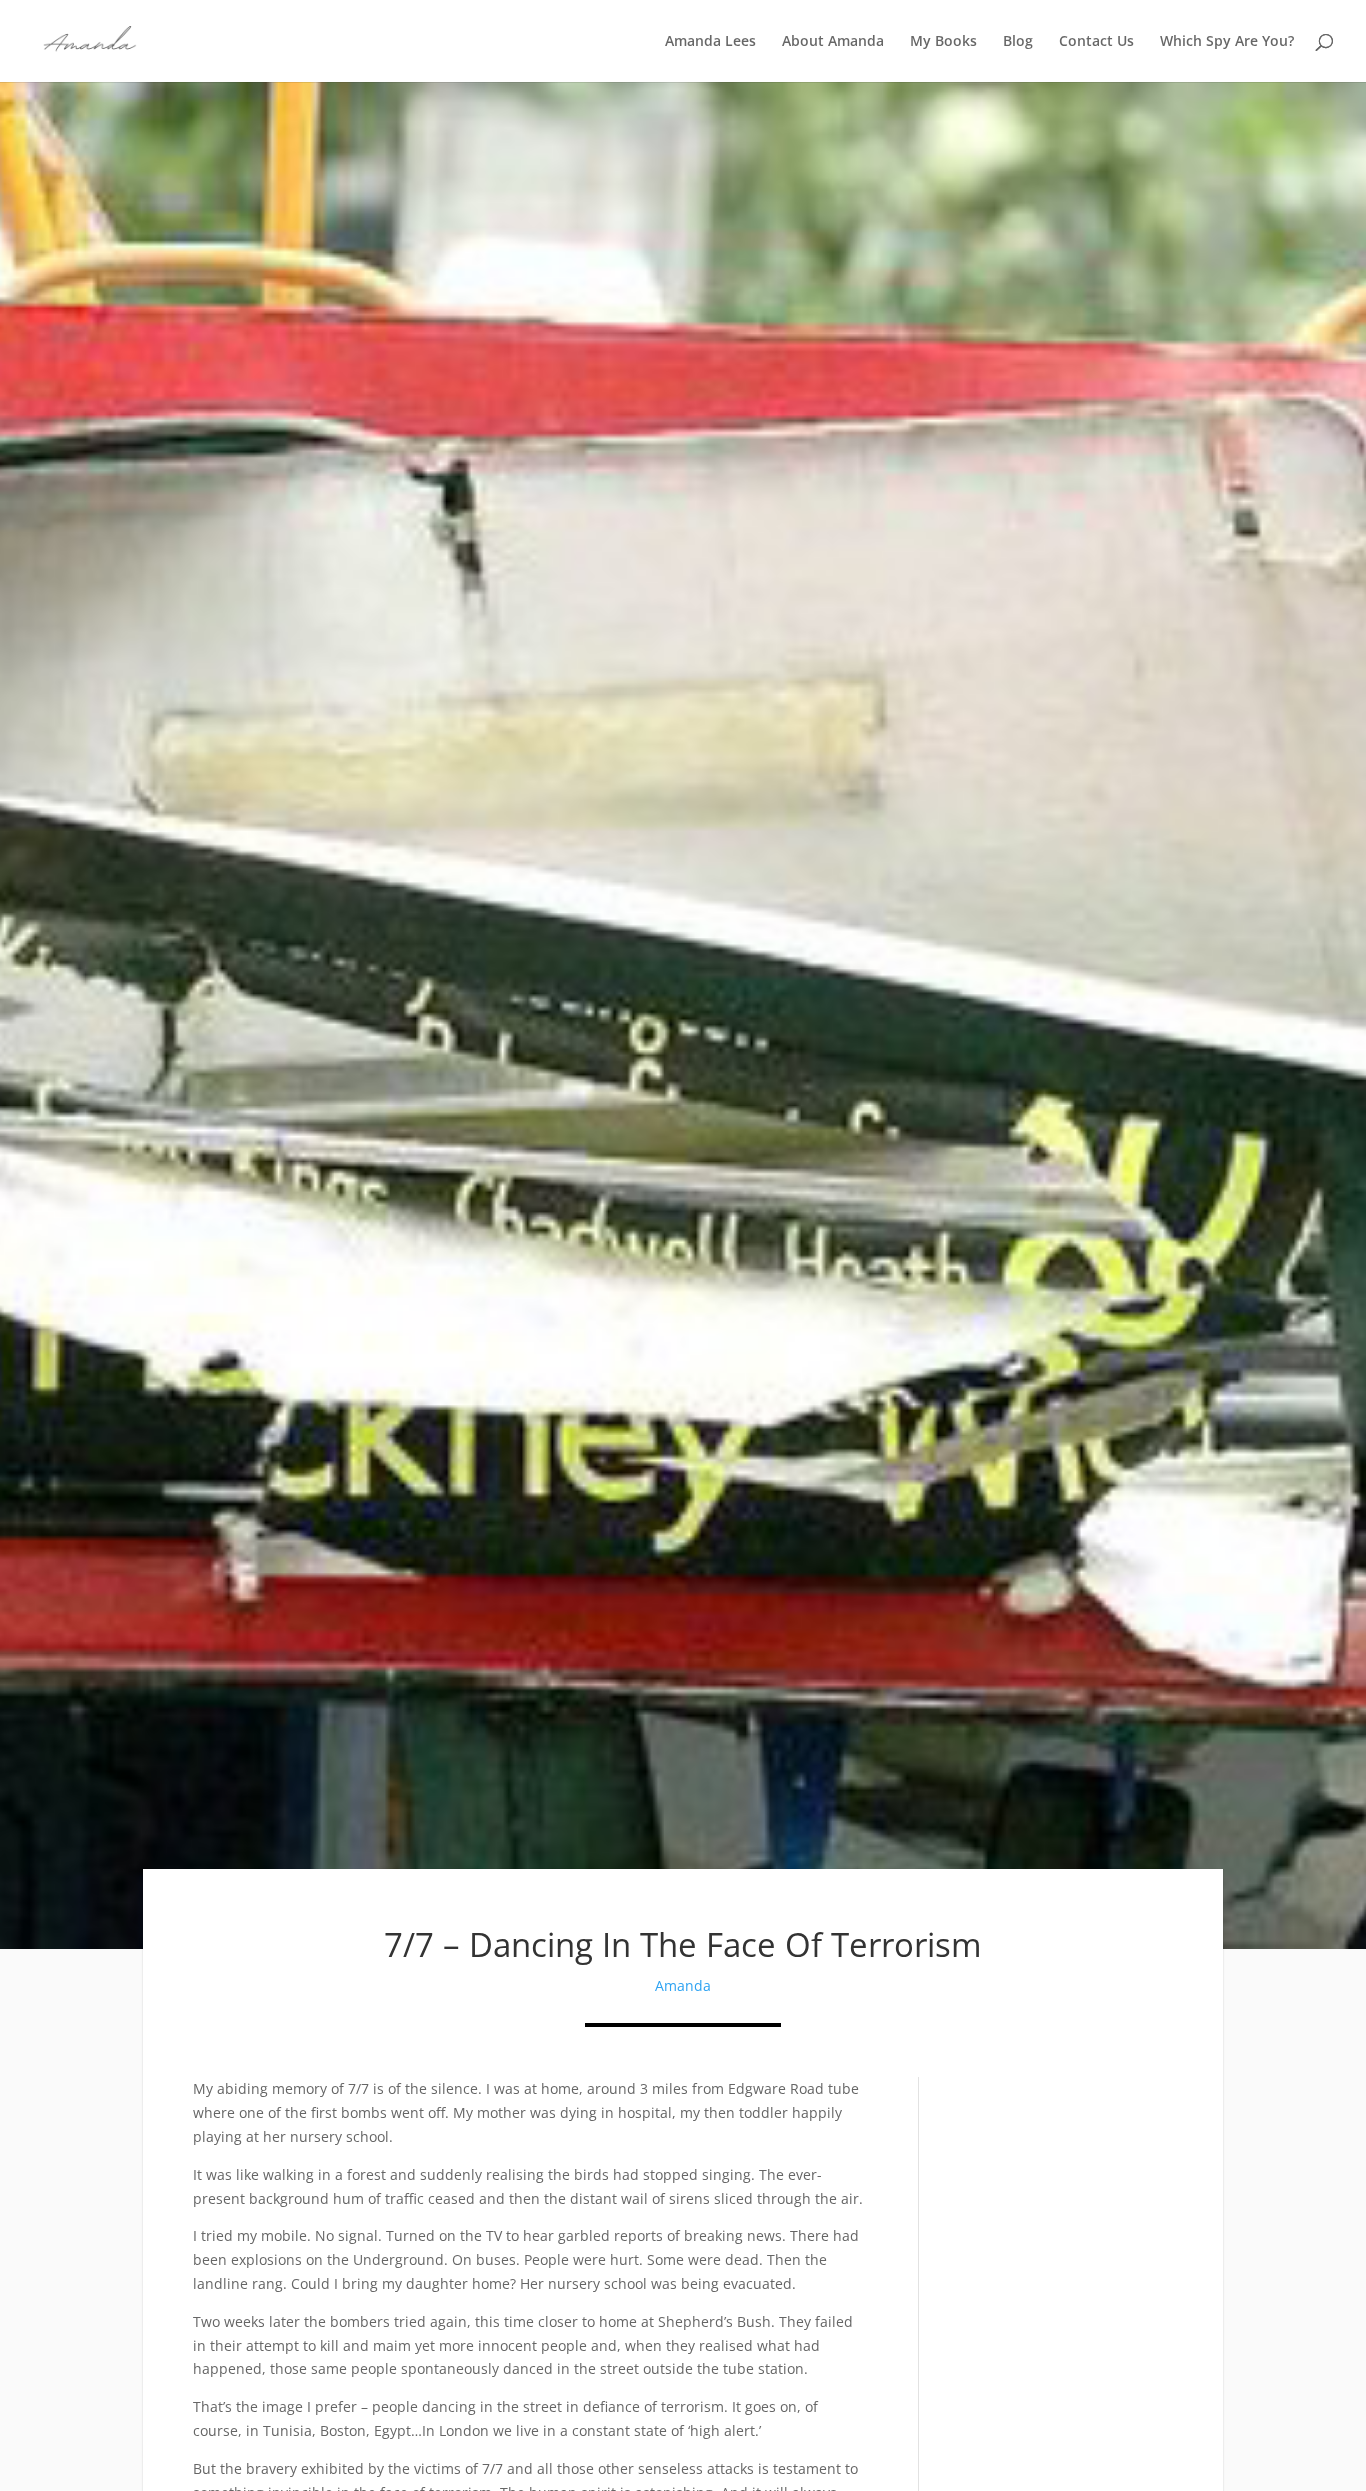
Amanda (683, 1985)
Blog (1018, 42)
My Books (943, 42)
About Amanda (833, 42)
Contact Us (1096, 42)
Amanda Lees (710, 42)
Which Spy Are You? (1227, 42)
